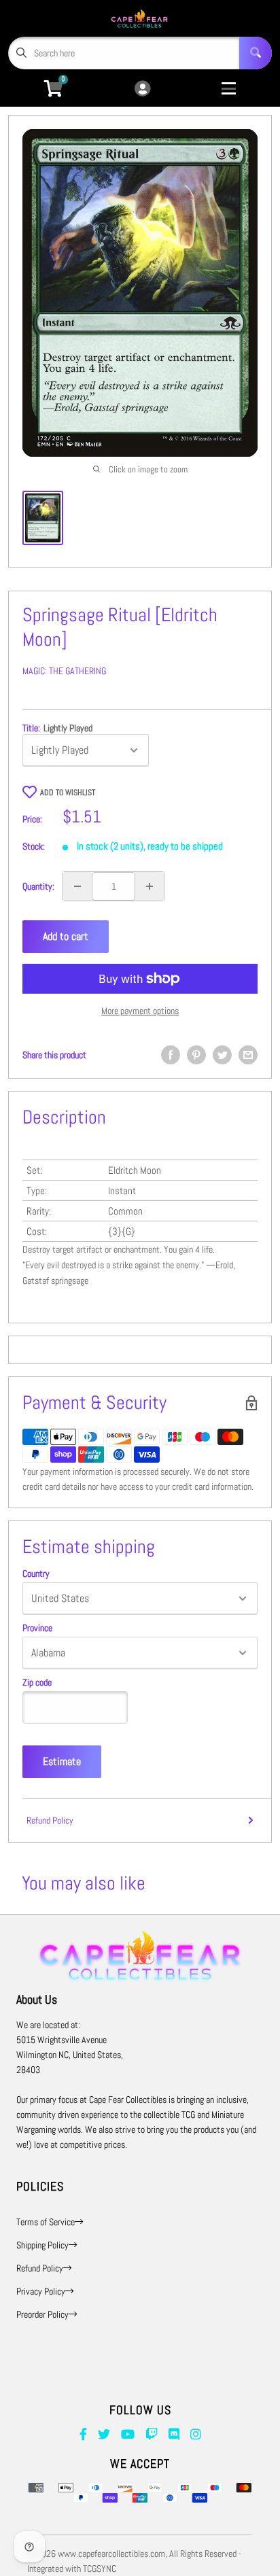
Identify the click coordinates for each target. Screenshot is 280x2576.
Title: (57, 728)
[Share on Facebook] (171, 1055)
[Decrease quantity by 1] (77, 886)
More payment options (140, 1011)
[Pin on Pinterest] (196, 1055)
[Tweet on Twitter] (222, 1055)
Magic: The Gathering (64, 671)
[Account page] (142, 89)
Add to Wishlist (68, 793)
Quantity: (38, 886)
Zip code (37, 1682)
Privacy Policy (41, 2291)
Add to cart (66, 936)
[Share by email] (248, 1055)
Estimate (62, 1761)
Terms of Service (46, 2222)
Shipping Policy (42, 2245)
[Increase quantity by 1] (150, 886)
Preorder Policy (42, 2314)
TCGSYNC (100, 2569)
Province (37, 1628)
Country (36, 1573)
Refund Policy (50, 1820)
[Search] (256, 53)
